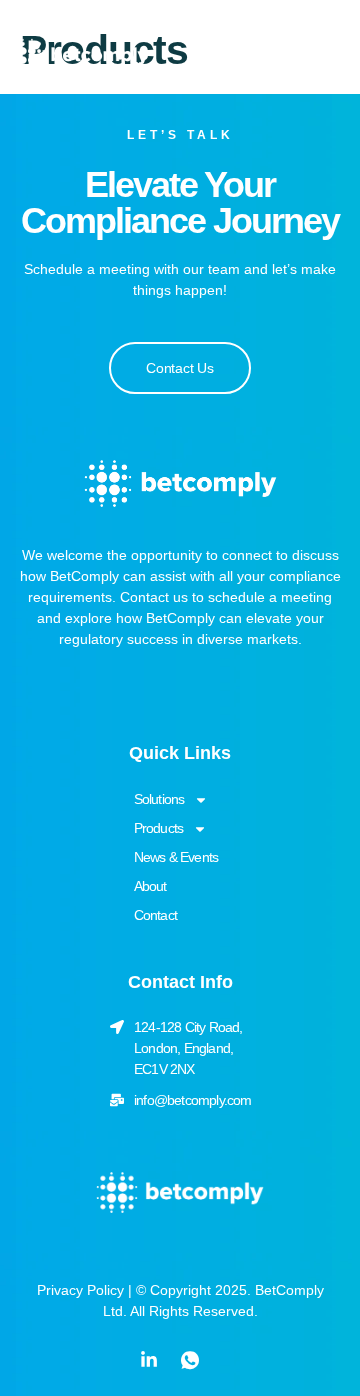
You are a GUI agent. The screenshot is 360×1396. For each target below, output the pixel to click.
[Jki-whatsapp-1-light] (190, 1360)
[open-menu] (307, 55)
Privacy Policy (80, 1290)
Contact (155, 915)
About (150, 886)
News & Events (176, 857)
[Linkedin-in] (149, 1360)
